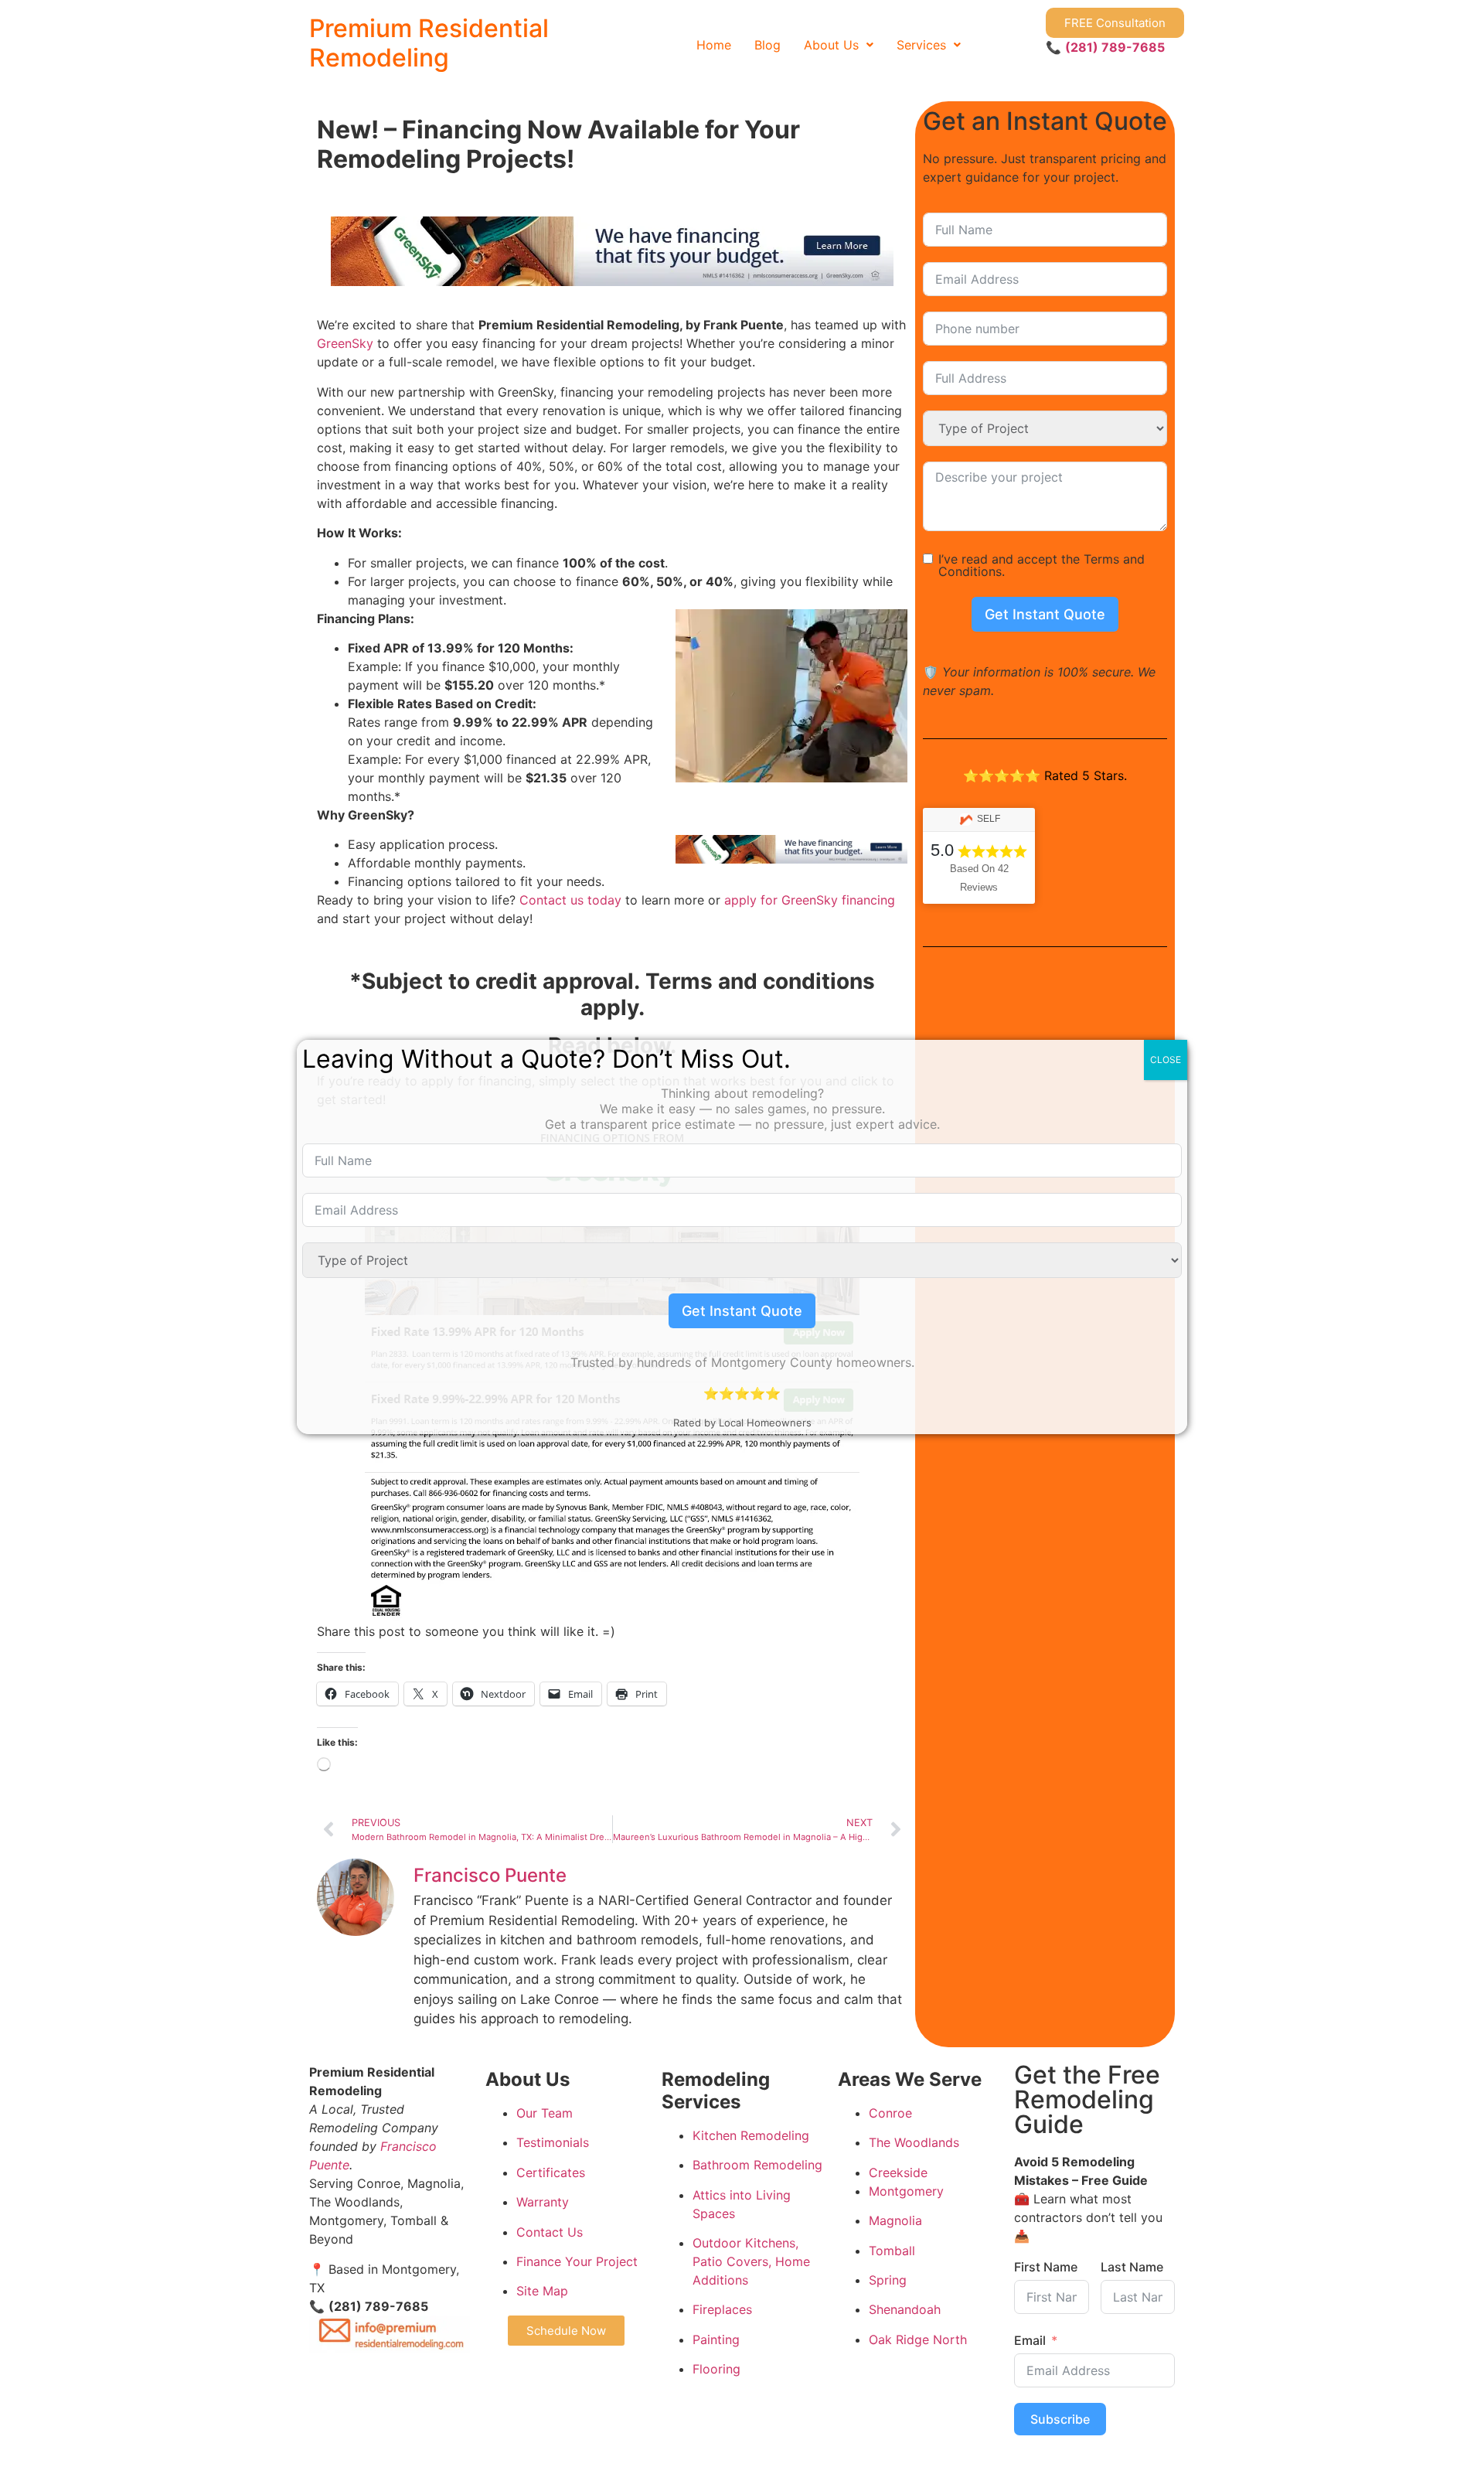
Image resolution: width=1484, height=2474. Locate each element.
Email (1030, 2340)
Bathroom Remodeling (757, 2165)
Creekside (898, 2172)
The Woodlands (914, 2142)
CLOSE (1166, 1060)
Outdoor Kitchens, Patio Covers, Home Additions (751, 2261)
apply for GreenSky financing (810, 900)
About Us (831, 45)
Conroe (890, 2113)
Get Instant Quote (1045, 614)
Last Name (1132, 2267)
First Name (1046, 2267)
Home (714, 45)
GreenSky (345, 343)
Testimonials (553, 2142)
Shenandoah (905, 2309)
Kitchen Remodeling (751, 2135)
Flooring (716, 2369)
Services (921, 45)
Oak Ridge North (918, 2339)
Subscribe (1060, 2419)
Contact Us (550, 2232)
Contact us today (570, 900)
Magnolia (895, 2220)
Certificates (551, 2172)
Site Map (542, 2291)
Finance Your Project (577, 2261)
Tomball (892, 2251)
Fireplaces (722, 2309)
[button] (839, 45)
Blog (768, 45)
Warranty (543, 2202)
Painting (716, 2339)
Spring (888, 2280)
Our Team (545, 2113)
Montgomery (906, 2191)
